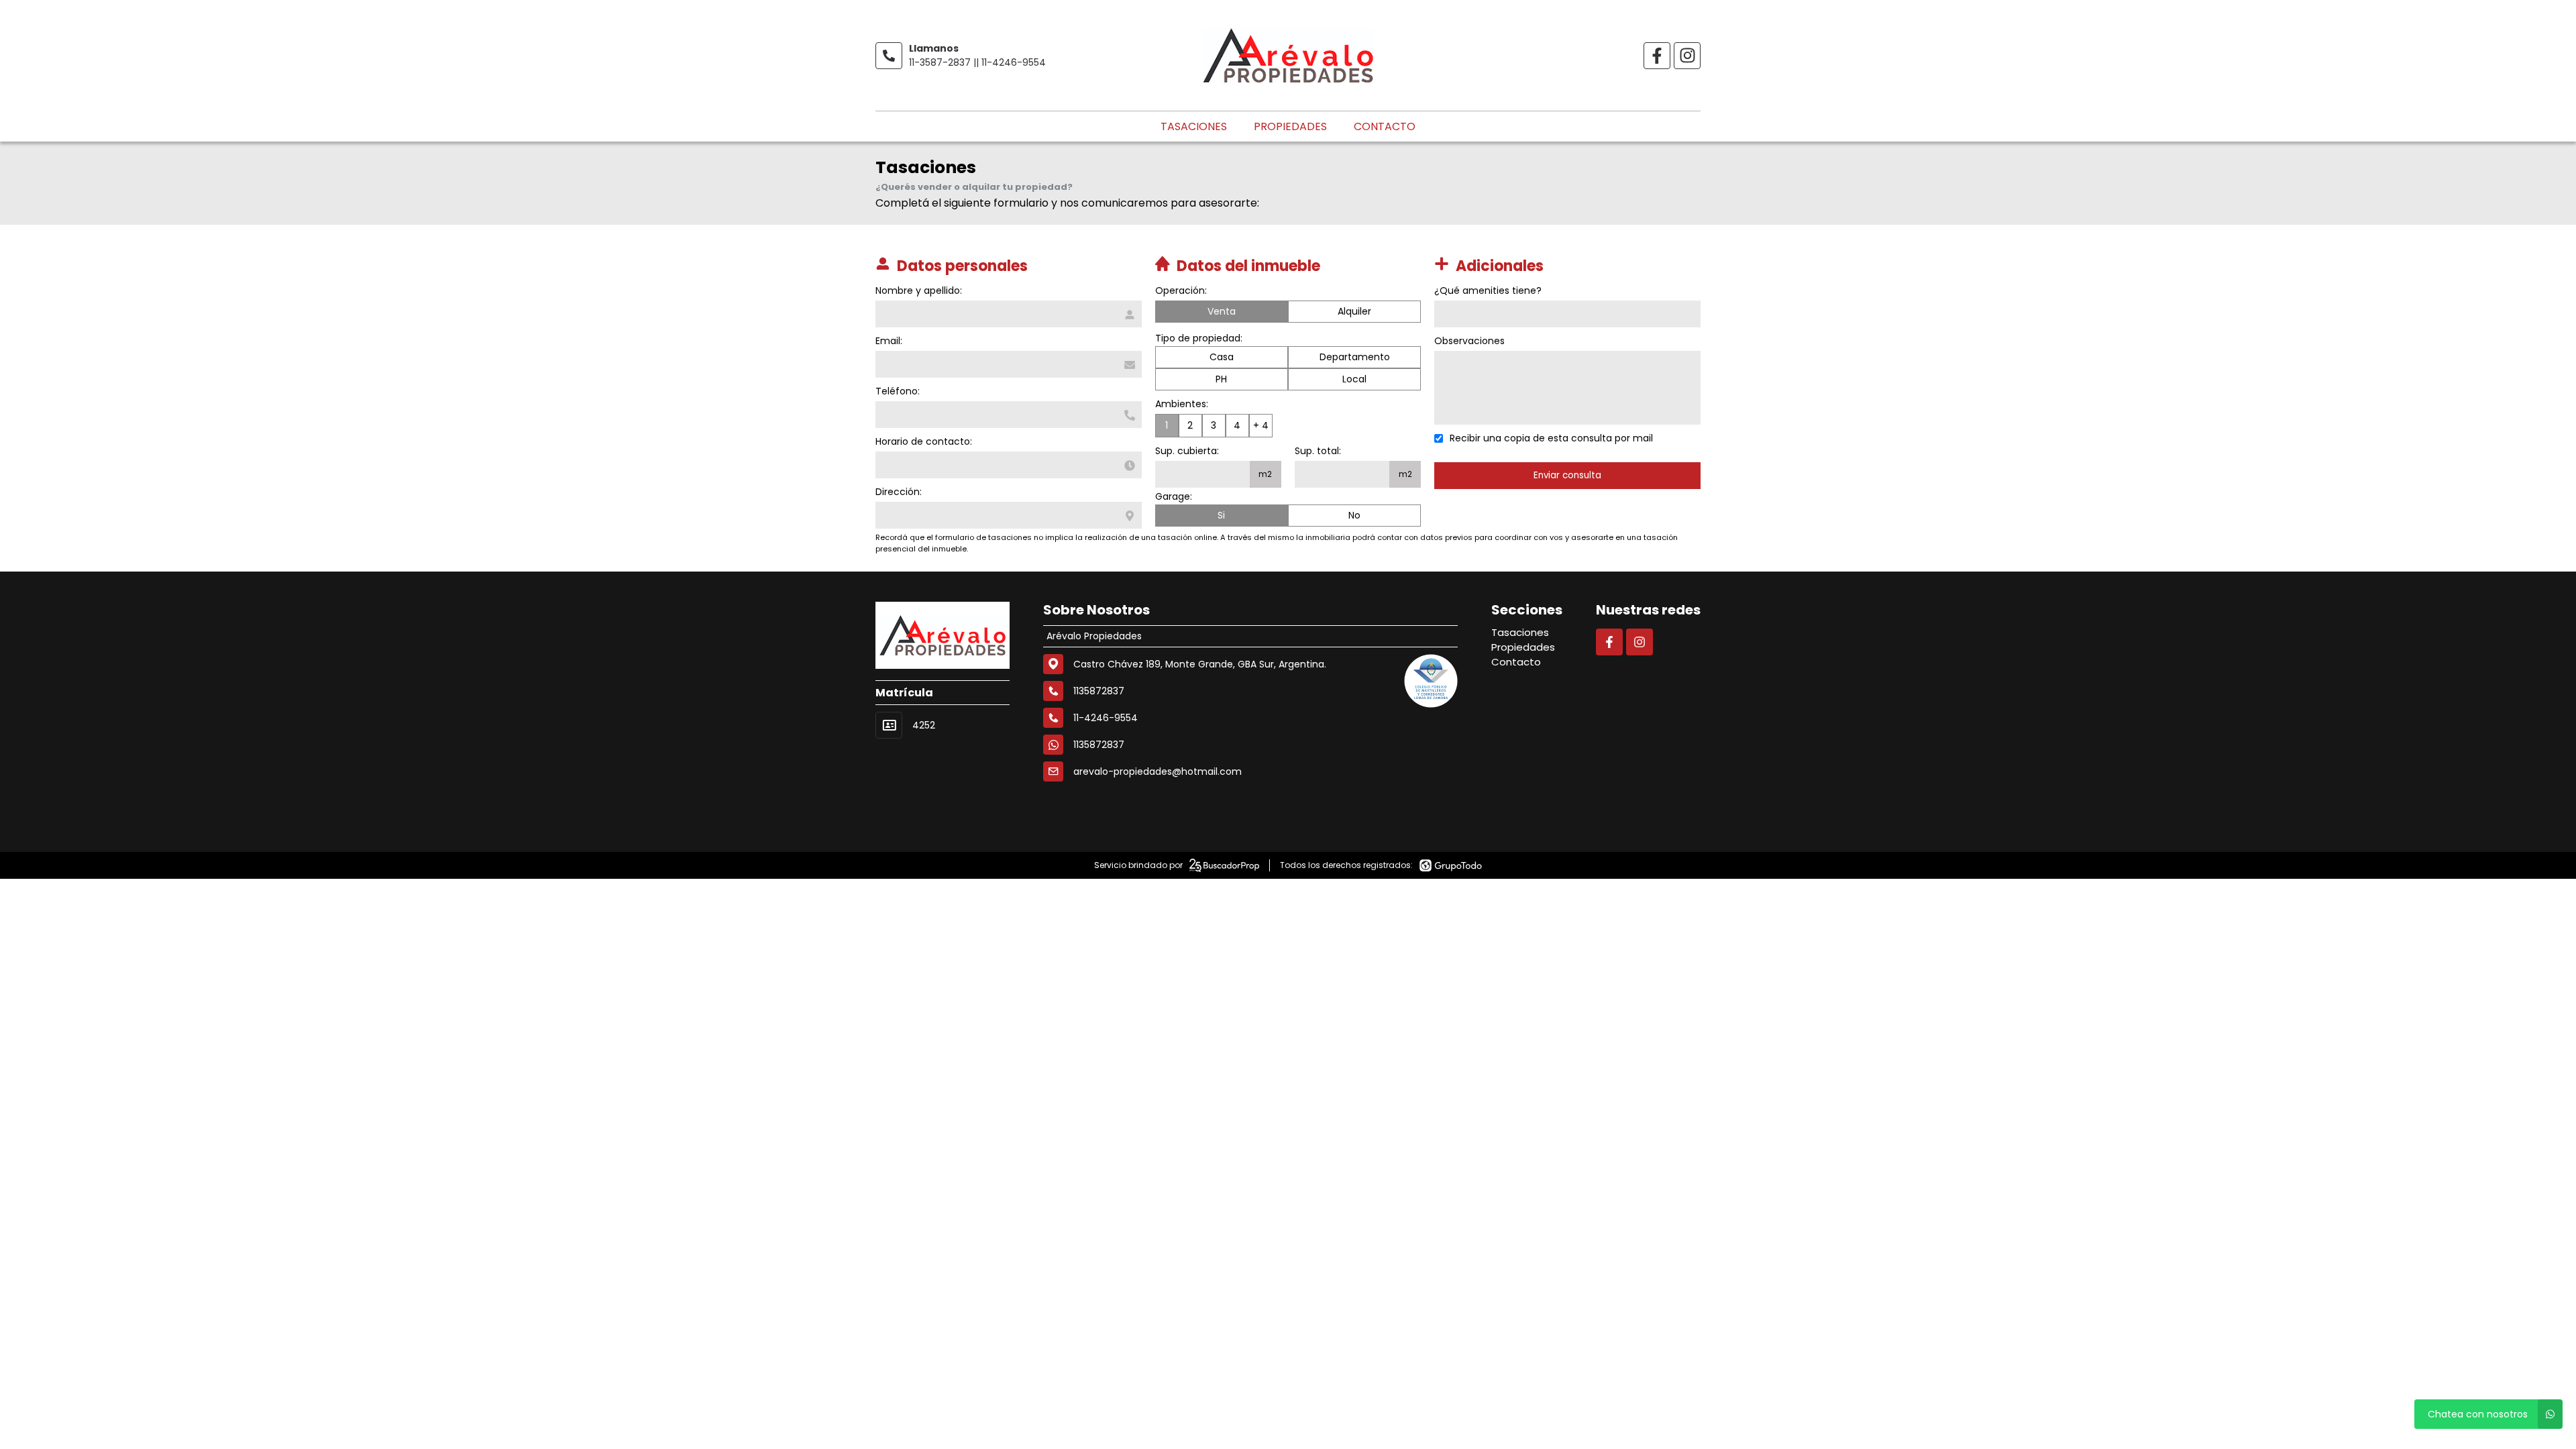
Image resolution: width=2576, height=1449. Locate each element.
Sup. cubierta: (1187, 451)
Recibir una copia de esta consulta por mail (1551, 438)
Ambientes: (1182, 404)
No (1354, 515)
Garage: (1174, 496)
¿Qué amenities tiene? (1488, 290)
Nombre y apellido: (919, 290)
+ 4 (1261, 425)
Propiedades (1290, 126)
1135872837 (1099, 745)
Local (1354, 379)
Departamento (1355, 357)
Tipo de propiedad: (1199, 338)
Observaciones (1469, 341)
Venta (1222, 311)
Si (1221, 515)
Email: (889, 341)
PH (1221, 379)
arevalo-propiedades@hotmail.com (1158, 771)
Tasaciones (1194, 126)
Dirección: (899, 492)
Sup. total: (1318, 451)
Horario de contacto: (924, 441)
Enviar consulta (1567, 475)
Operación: (1181, 290)
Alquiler (1354, 311)
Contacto (1385, 126)
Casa (1222, 357)
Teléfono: (898, 391)
